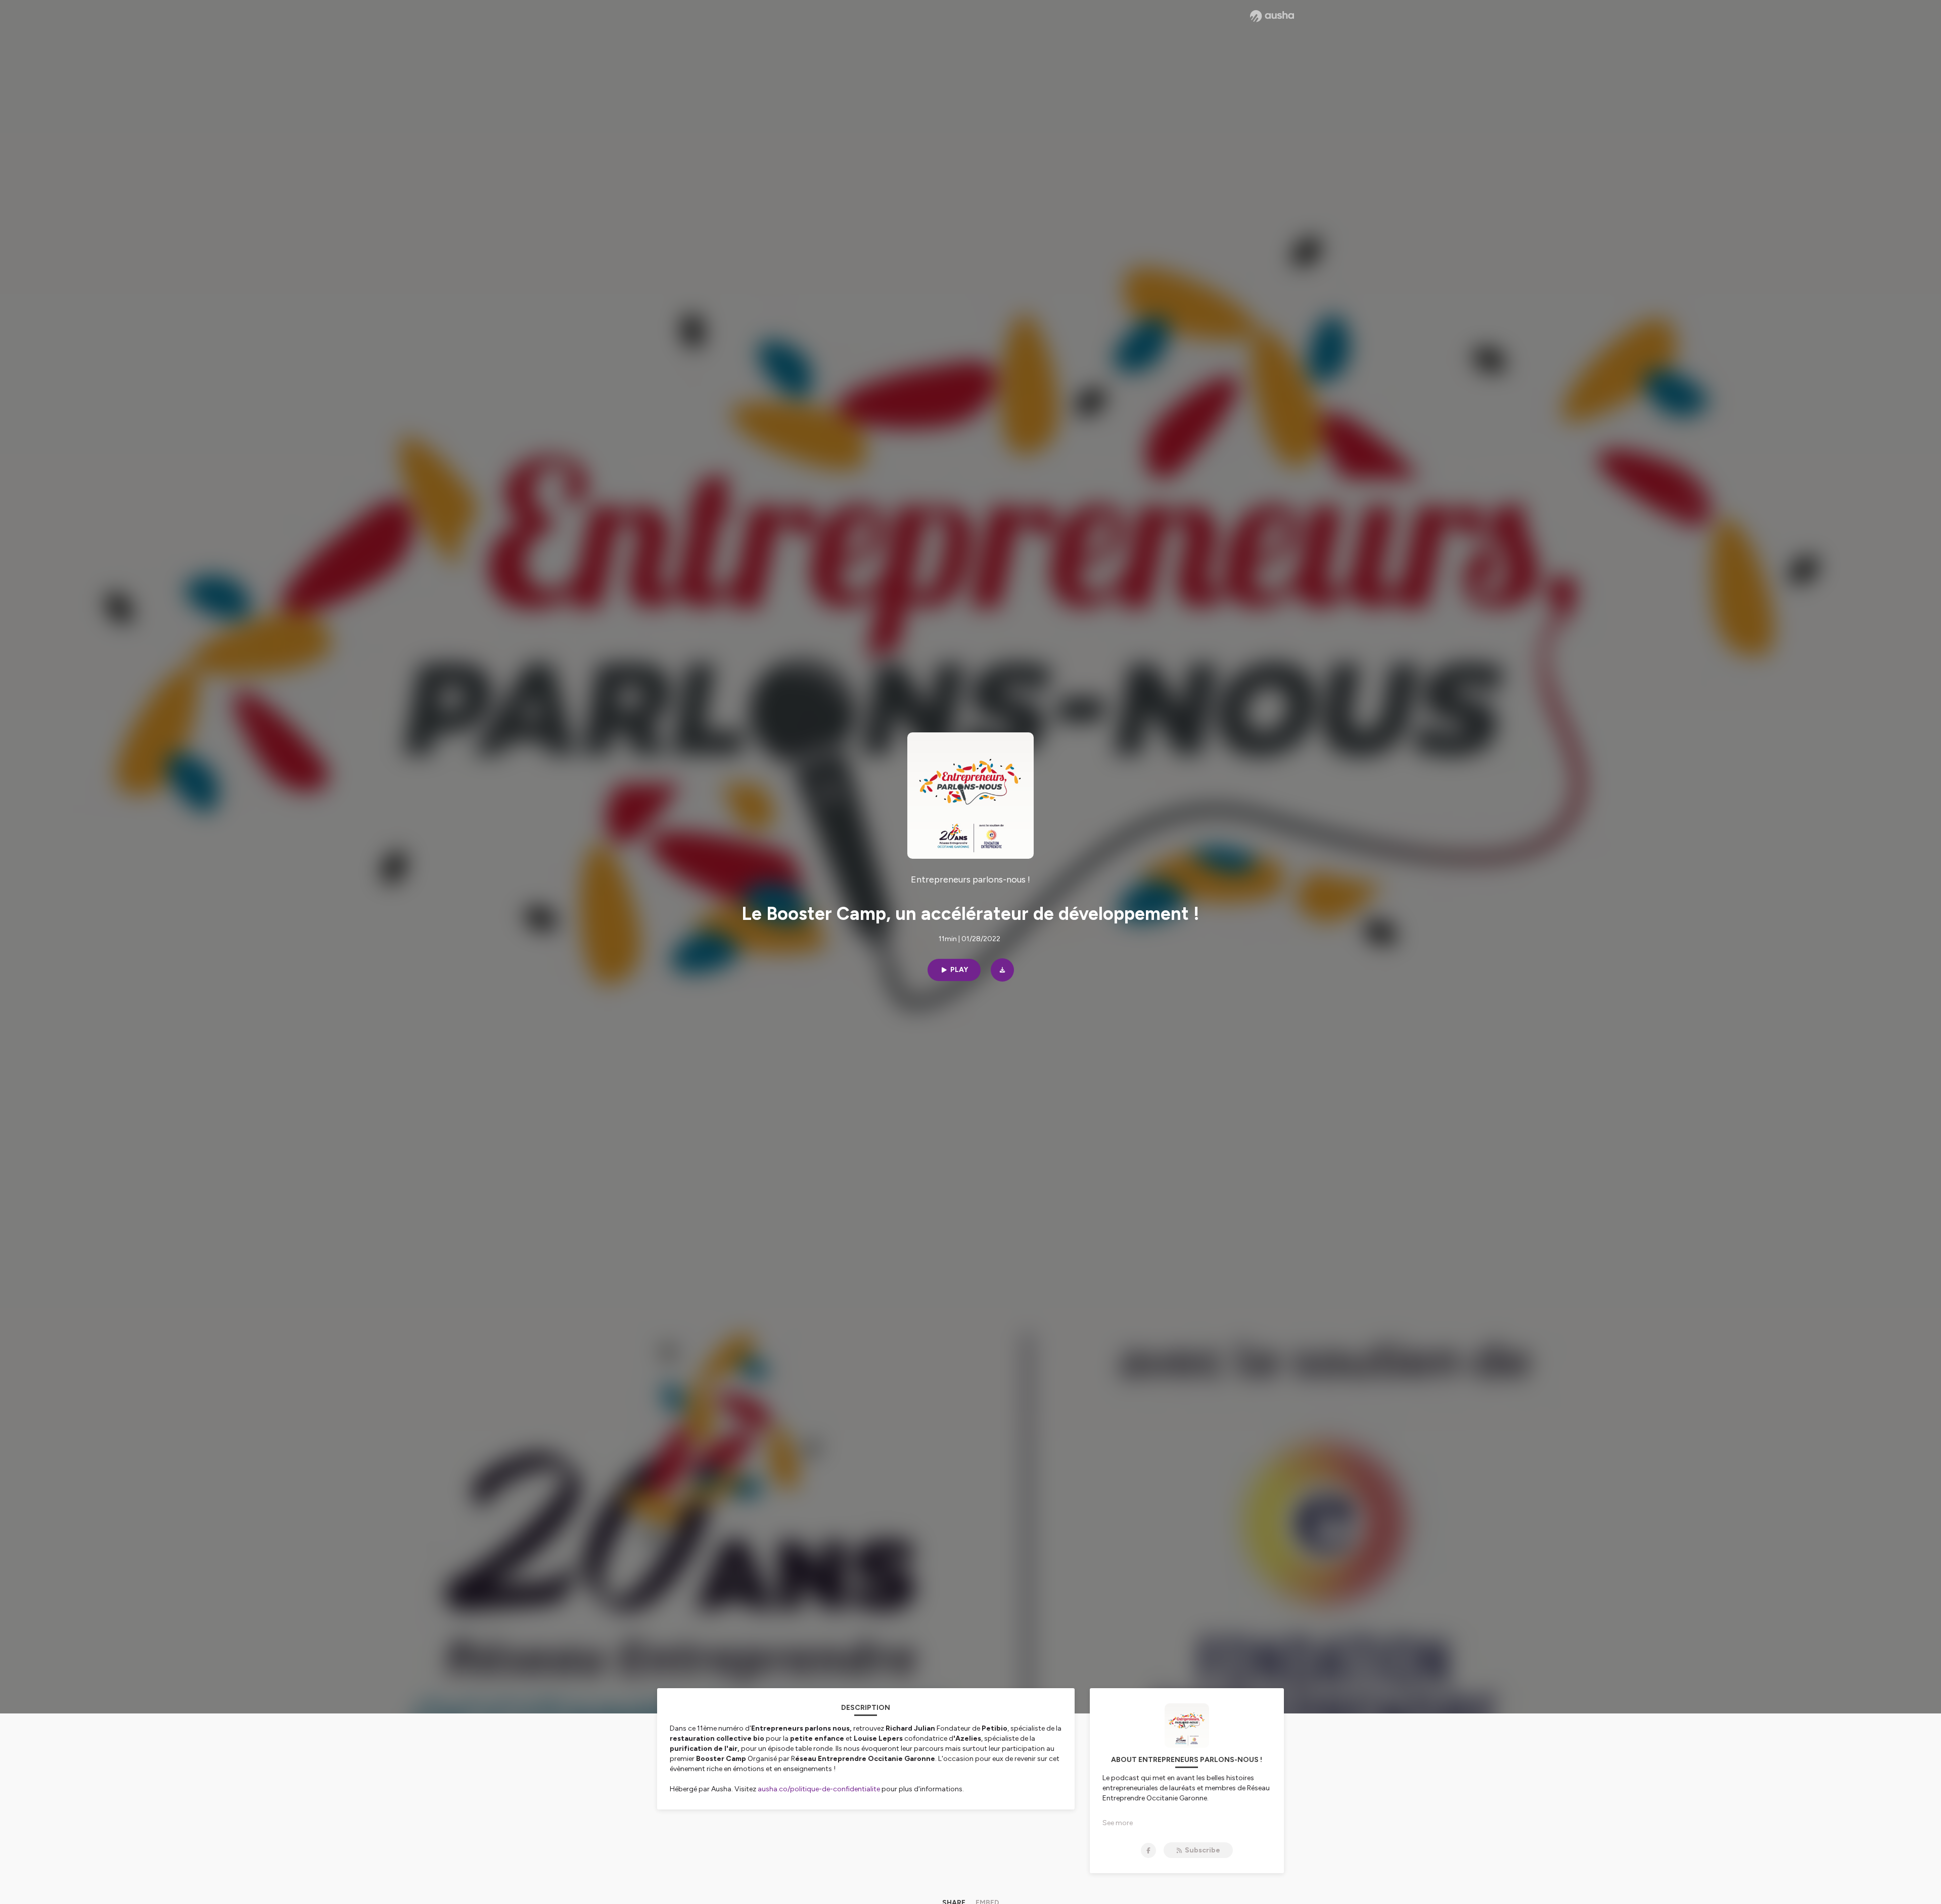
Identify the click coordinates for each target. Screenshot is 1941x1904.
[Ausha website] (1272, 16)
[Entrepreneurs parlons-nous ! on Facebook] (1148, 1850)
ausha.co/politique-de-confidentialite (819, 1789)
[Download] (1002, 970)
